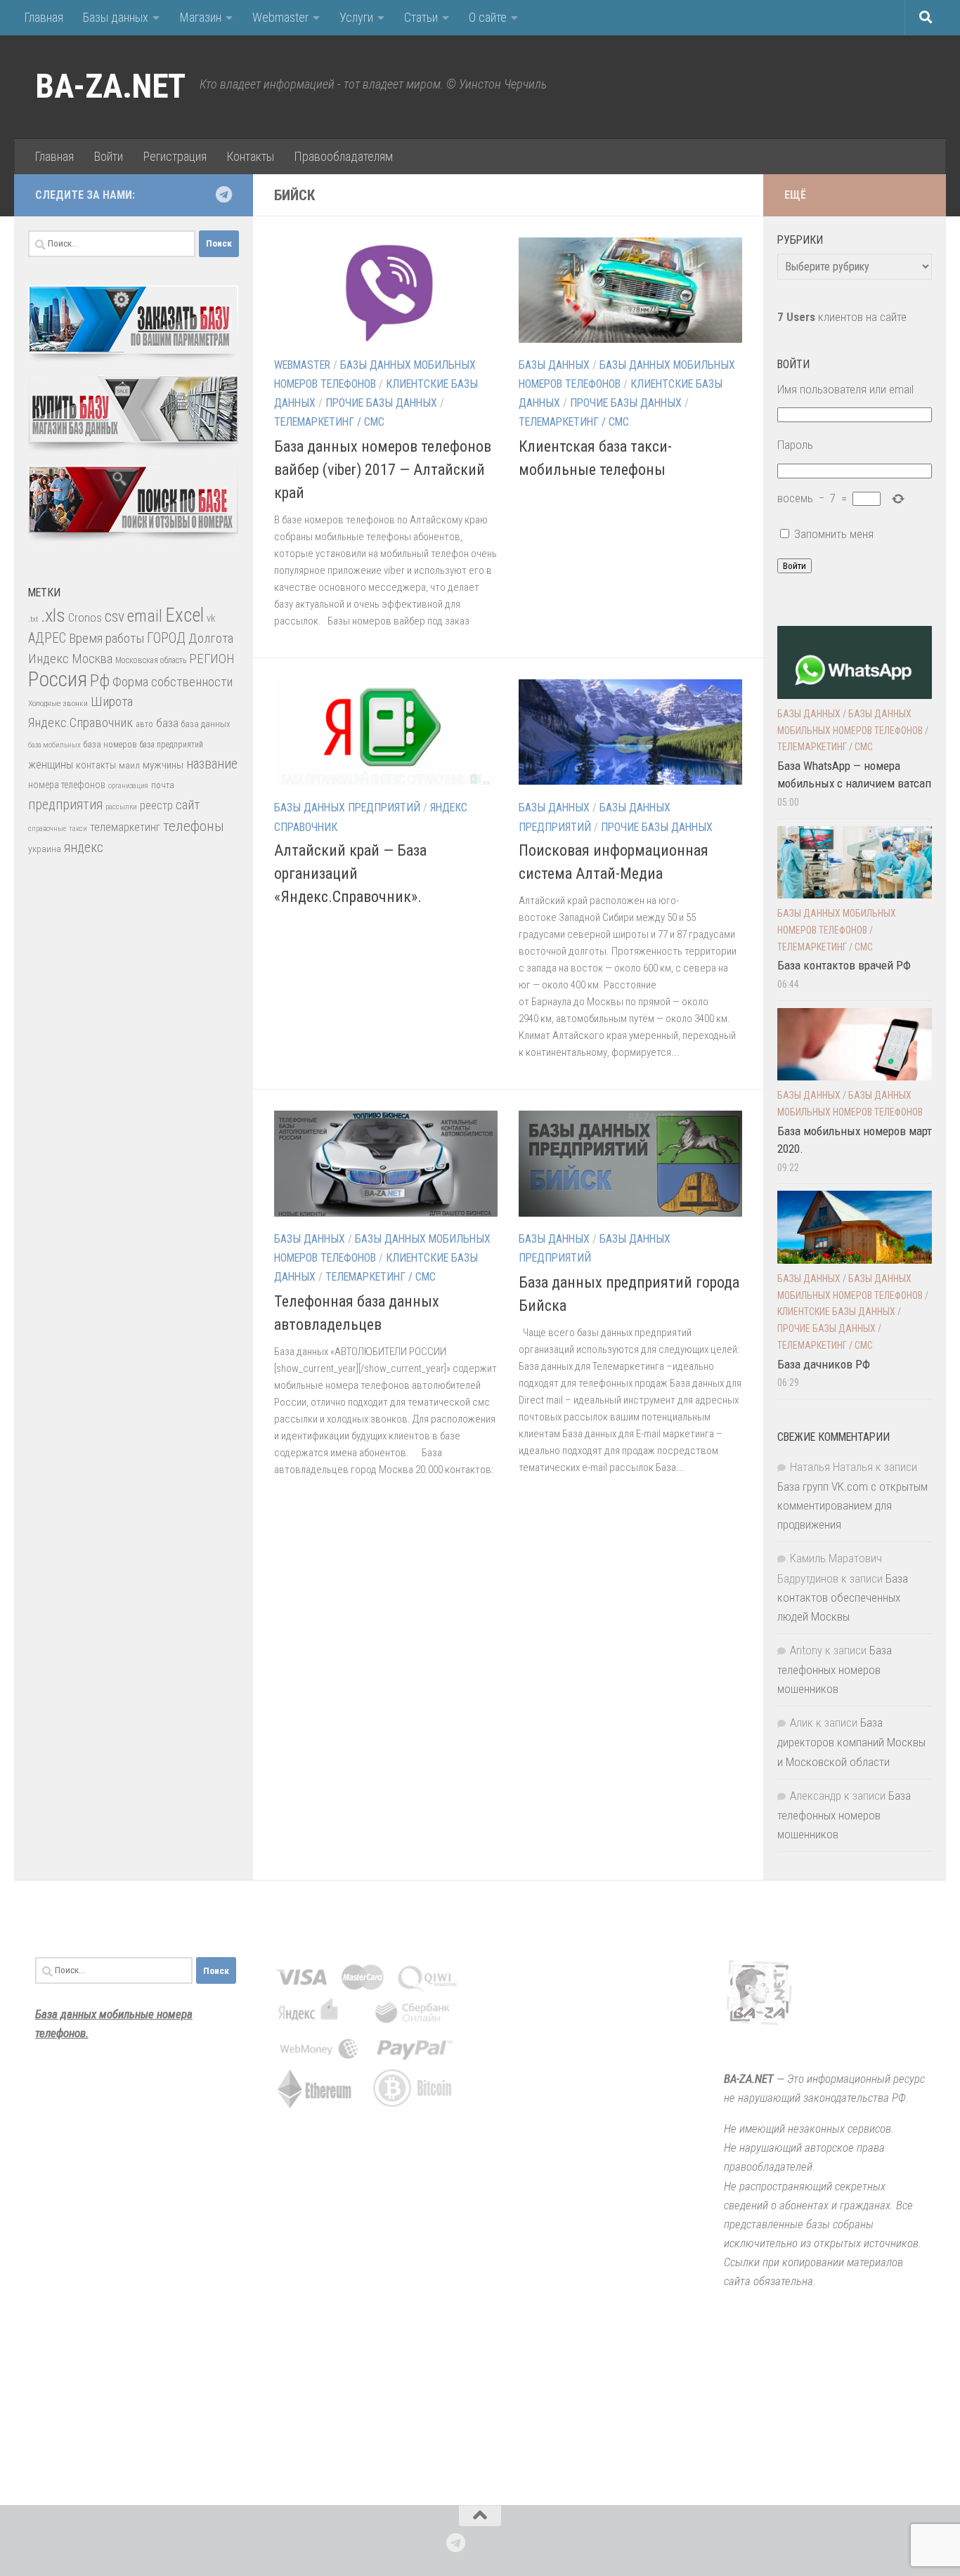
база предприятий (171, 745)
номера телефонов (67, 785)
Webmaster (280, 17)
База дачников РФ (824, 1364)
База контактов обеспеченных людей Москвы (843, 1597)
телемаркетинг (125, 827)
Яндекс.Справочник (80, 723)
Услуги (356, 17)
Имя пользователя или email (845, 389)
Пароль (795, 445)
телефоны (194, 826)
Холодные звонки (58, 703)
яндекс (84, 848)
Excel (184, 615)
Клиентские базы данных (836, 1312)
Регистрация (175, 156)
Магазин (200, 17)
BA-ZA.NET (110, 86)
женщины (51, 765)
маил (129, 765)
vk (211, 618)
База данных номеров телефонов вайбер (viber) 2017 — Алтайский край (383, 470)
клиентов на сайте (842, 317)
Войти (108, 156)
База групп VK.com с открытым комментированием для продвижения (852, 1505)
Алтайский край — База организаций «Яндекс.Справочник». (350, 874)
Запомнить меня (834, 534)
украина (45, 849)
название (212, 764)
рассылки (121, 807)
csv (115, 616)
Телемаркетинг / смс (329, 422)
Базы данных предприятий (347, 808)
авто (144, 724)
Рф (100, 680)
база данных (206, 724)
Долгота (211, 638)
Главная (44, 17)
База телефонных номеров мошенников (835, 1669)
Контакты (250, 156)
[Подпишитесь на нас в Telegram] (223, 195)
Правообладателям (343, 156)
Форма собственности (173, 682)
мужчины (163, 765)
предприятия (65, 805)
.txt (33, 619)
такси (78, 829)
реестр (156, 805)
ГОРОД (166, 638)
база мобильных (54, 745)
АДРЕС (47, 638)
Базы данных (116, 17)
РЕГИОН (212, 659)
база (167, 723)
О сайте (488, 17)
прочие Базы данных (381, 403)
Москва (92, 659)
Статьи (421, 17)
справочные (47, 829)
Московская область (151, 660)
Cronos (85, 618)
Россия (58, 679)
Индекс (48, 659)
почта (163, 785)
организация (128, 786)
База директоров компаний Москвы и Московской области (851, 1742)
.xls (53, 615)
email (145, 616)
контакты (96, 765)
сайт (188, 805)
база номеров (110, 744)
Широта (112, 701)
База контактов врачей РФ (844, 965)
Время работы (106, 638)
